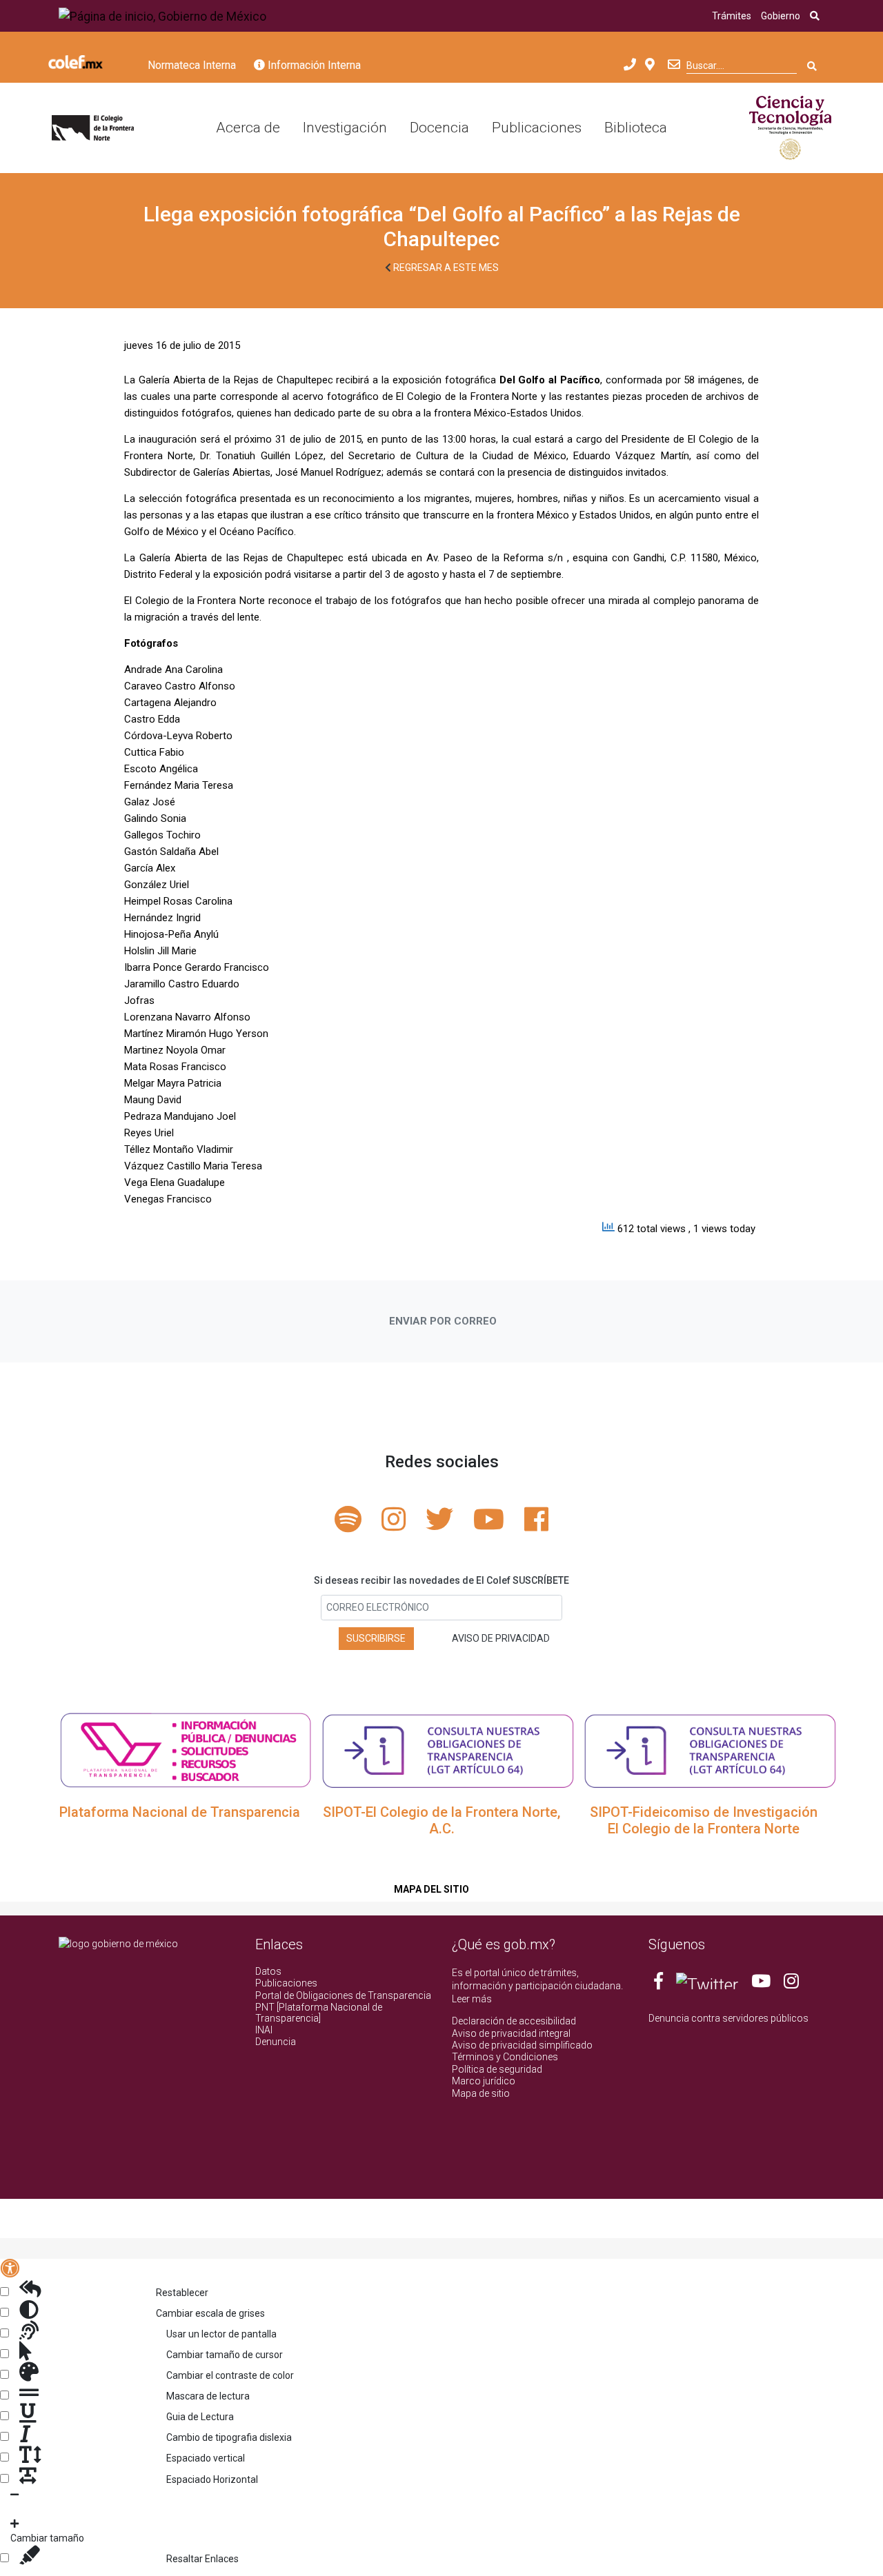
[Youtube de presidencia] (761, 1984)
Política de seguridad (497, 2069)
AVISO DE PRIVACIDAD (501, 1638)
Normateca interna (192, 65)
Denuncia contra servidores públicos (728, 2018)
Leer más (472, 1999)
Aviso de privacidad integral (511, 2033)
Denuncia (276, 2042)
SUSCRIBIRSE (376, 1638)
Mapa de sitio (481, 2093)
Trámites (732, 16)
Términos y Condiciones (505, 2057)
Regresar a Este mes (445, 268)
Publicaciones (537, 128)
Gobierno (781, 16)
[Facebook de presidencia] (659, 1984)
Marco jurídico (484, 2081)
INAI (264, 2030)
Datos (268, 1971)
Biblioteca (636, 128)
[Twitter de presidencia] (707, 1984)
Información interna (313, 65)
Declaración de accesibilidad (514, 2021)
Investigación (345, 128)
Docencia (439, 128)
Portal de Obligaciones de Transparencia (343, 1995)
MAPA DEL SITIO (431, 1889)
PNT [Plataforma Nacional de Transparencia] (319, 2012)
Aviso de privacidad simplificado (522, 2045)
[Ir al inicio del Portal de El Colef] (93, 128)
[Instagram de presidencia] (791, 1984)
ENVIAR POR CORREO (443, 1321)
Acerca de (248, 128)
